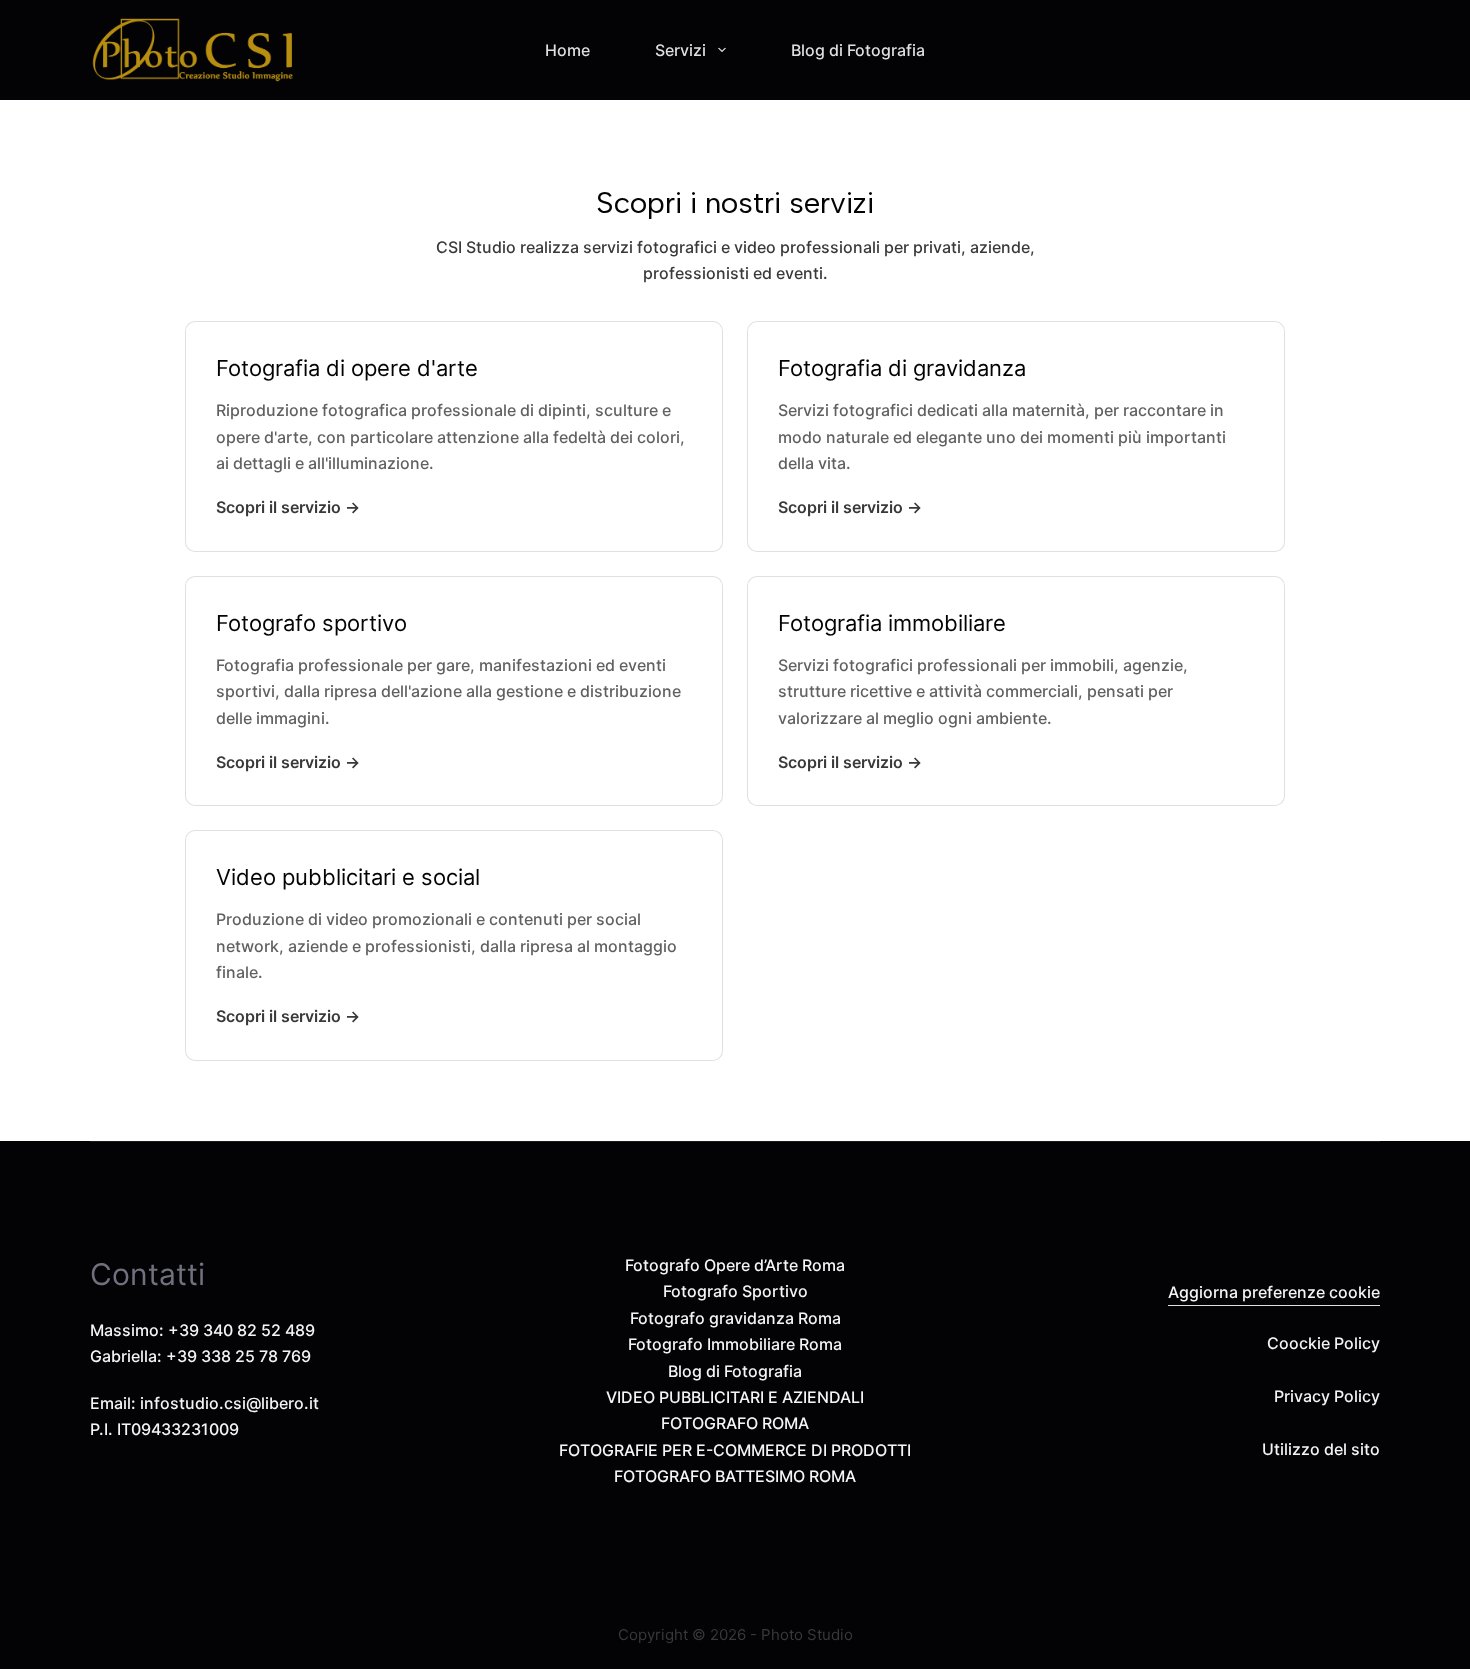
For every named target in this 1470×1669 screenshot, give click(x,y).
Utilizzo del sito (1321, 1449)
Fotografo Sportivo (735, 1291)
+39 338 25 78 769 (238, 1356)
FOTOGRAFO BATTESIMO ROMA (735, 1476)
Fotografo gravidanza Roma (735, 1318)
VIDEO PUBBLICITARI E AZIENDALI (735, 1397)
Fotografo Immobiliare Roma (735, 1344)
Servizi (680, 50)
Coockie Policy (1323, 1343)
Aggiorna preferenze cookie (1274, 1292)
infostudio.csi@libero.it (229, 1403)
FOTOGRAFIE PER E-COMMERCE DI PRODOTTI (735, 1450)
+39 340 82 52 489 (241, 1330)
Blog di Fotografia (858, 50)
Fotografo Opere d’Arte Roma (735, 1265)
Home (567, 50)
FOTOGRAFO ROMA (735, 1423)
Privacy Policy (1327, 1396)
